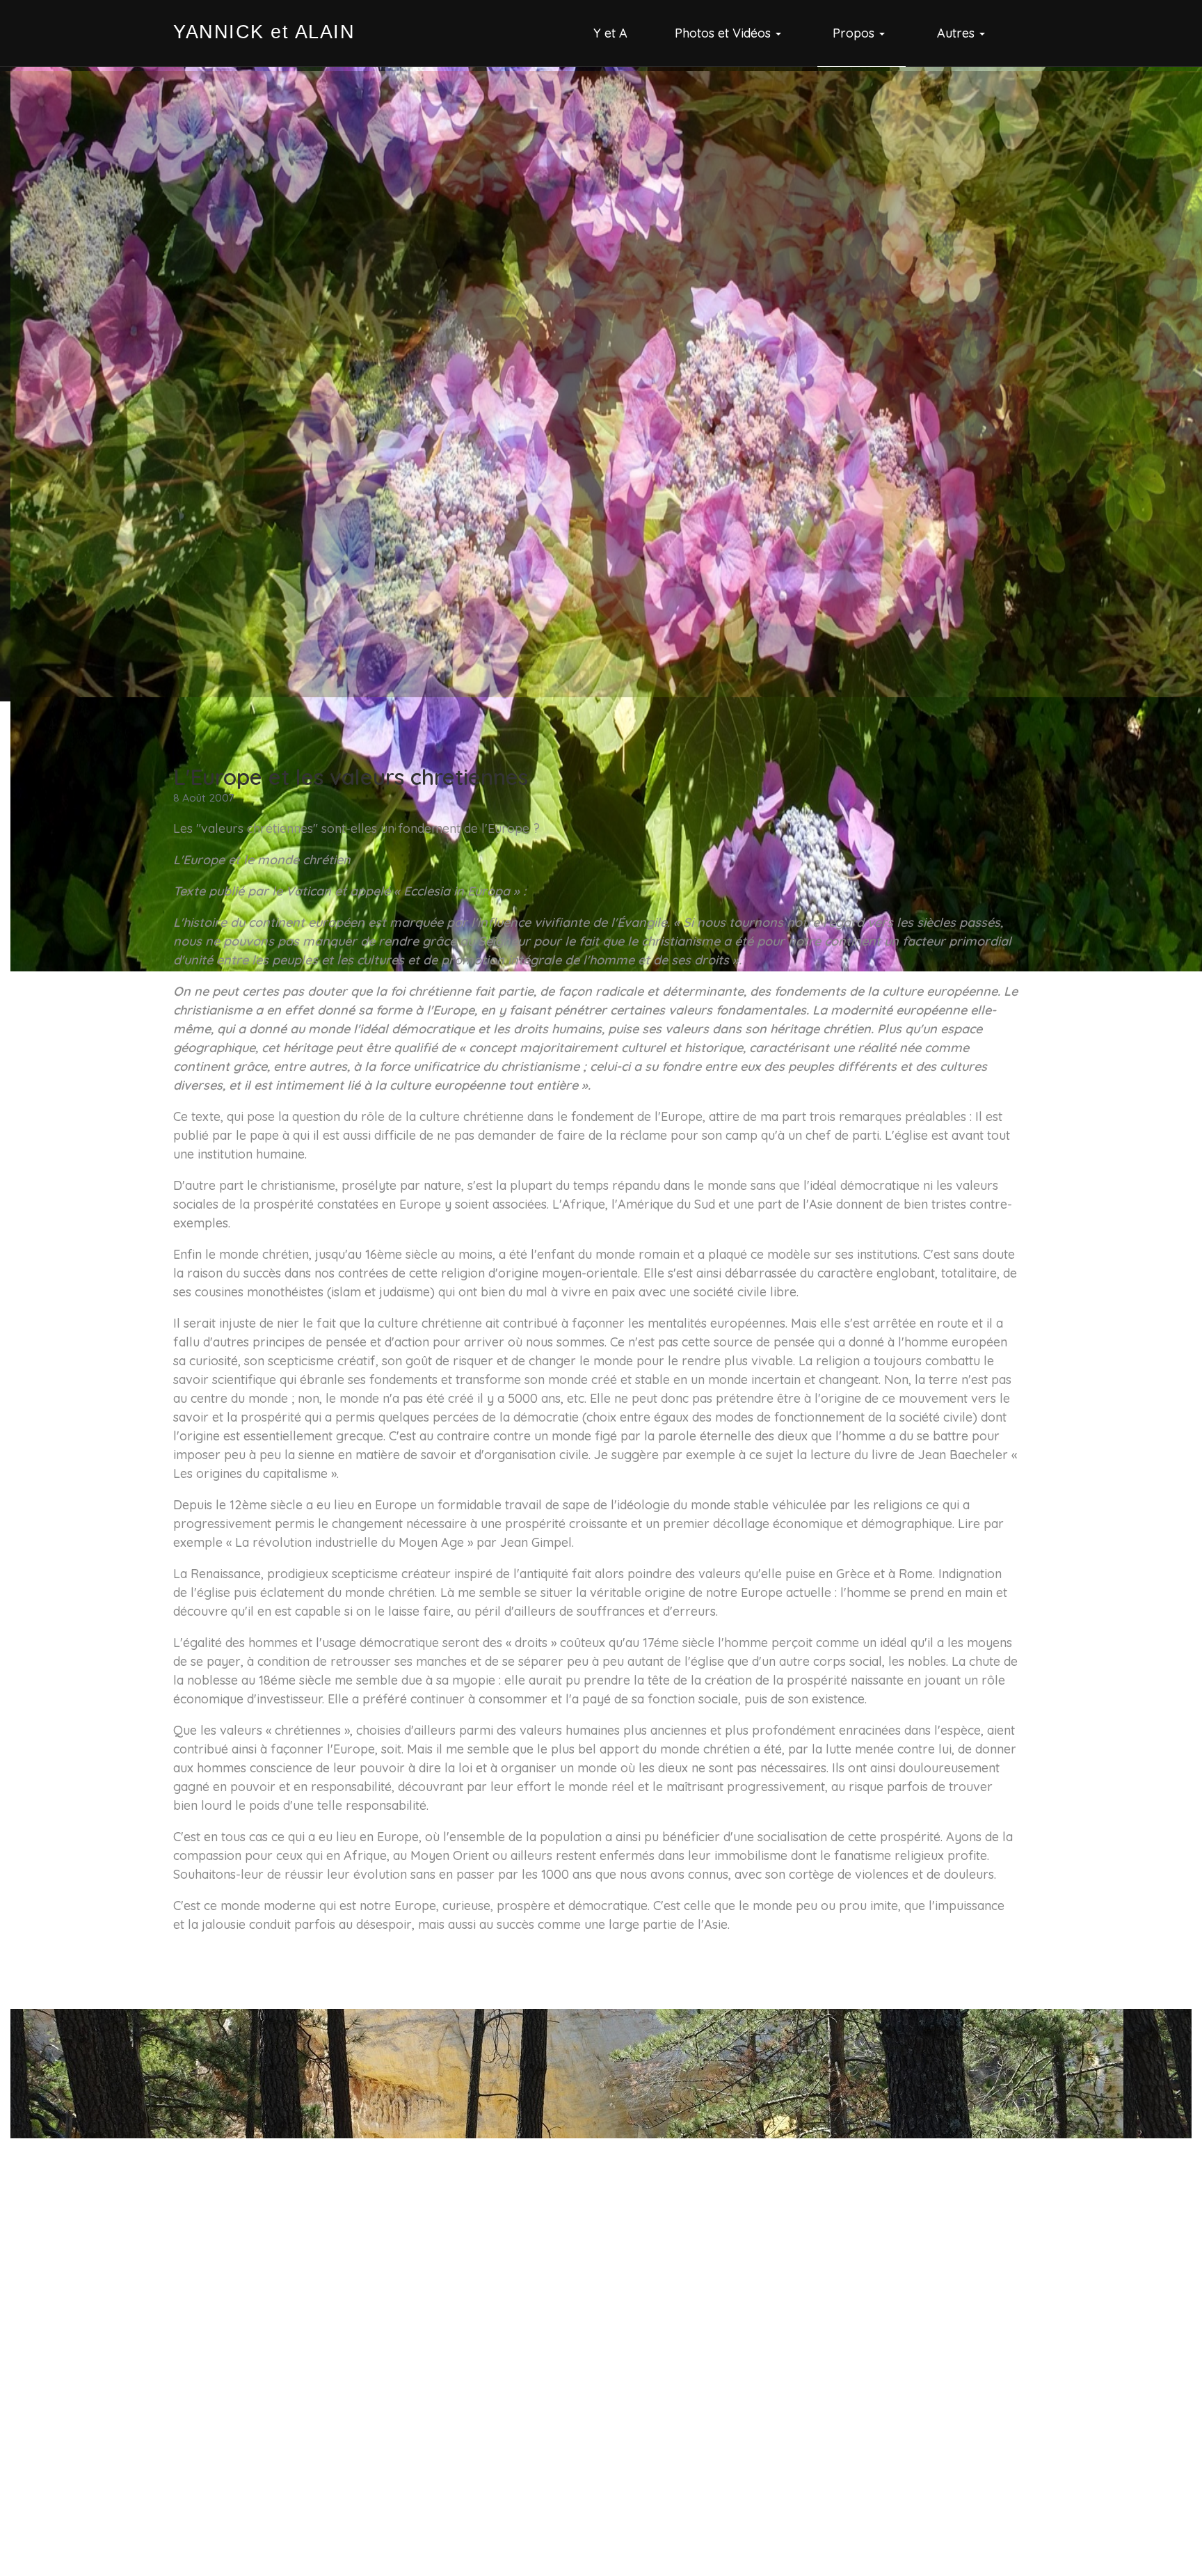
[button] (730, 33)
